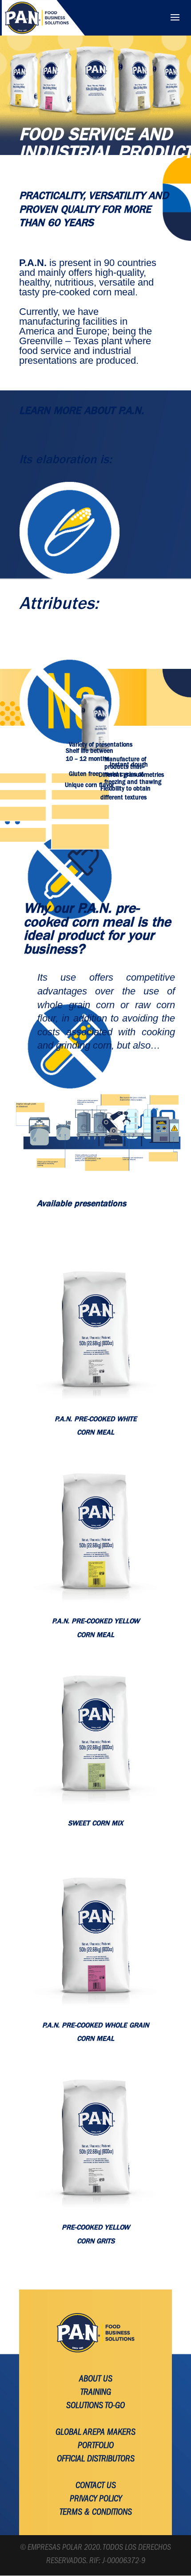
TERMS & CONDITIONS (96, 2513)
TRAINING (96, 2393)
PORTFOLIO (96, 2446)
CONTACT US (96, 2486)
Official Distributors (96, 2460)
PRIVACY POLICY (96, 2500)
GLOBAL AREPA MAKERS (95, 2433)
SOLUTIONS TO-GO (95, 2406)
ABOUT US (96, 2380)
